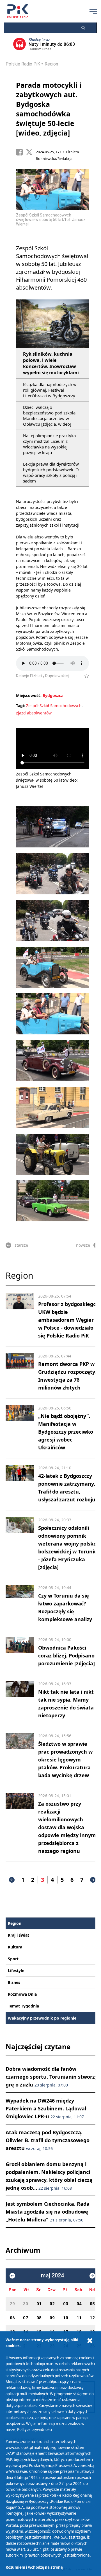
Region (51, 64)
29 (12, 2304)
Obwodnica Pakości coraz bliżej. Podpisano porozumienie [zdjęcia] (66, 1655)
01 (39, 2304)
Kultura (15, 1947)
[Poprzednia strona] (12, 1880)
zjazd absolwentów (34, 713)
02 (52, 2304)
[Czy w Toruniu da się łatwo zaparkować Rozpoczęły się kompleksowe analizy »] (20, 1604)
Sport (13, 1959)
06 (12, 2318)
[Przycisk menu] (93, 11)
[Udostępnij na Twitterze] (31, 152)
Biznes (14, 1982)
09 (52, 2318)
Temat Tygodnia (23, 2006)
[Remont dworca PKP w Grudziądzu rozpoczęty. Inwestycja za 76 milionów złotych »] (20, 1372)
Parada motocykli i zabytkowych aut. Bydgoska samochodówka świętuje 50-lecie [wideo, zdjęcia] (49, 109)
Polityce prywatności (35, 2430)
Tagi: (21, 706)
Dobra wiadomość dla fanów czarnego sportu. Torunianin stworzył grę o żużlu (52, 2077)
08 (39, 2318)
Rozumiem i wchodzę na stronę (34, 2567)
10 (66, 2318)
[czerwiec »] (92, 2276)
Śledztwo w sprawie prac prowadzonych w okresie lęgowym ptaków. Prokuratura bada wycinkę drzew (65, 1760)
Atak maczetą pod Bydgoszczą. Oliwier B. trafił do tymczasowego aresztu (48, 2140)
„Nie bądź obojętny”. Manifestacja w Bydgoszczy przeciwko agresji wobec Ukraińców (66, 1432)
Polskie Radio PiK (23, 64)
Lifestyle (16, 1971)
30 (26, 2304)
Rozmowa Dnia (22, 1994)
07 (26, 2318)
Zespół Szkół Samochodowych (54, 706)
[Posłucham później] (84, 676)
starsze (21, 1245)
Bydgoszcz (53, 695)
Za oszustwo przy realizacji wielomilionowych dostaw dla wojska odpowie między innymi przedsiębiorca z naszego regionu (68, 1827)
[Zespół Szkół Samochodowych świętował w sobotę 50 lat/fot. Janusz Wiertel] (52, 827)
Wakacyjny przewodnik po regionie (42, 2018)
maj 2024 (52, 2276)
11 (79, 2318)
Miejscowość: (29, 695)
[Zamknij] (90, 2341)
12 (92, 2318)
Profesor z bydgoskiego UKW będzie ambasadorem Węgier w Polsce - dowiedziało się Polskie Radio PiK (67, 1320)
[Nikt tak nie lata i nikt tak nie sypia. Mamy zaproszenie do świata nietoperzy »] (20, 1700)
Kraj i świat (19, 1935)
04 (79, 2304)
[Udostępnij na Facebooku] (21, 152)
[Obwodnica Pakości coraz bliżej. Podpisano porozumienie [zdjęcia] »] (20, 1652)
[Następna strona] (93, 1880)
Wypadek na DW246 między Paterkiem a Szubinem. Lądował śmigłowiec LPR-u (46, 2108)
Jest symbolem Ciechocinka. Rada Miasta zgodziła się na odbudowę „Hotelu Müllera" (48, 2212)
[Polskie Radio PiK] (18, 11)
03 (66, 2304)
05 (92, 2304)
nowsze (83, 1245)
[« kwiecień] (12, 2276)
